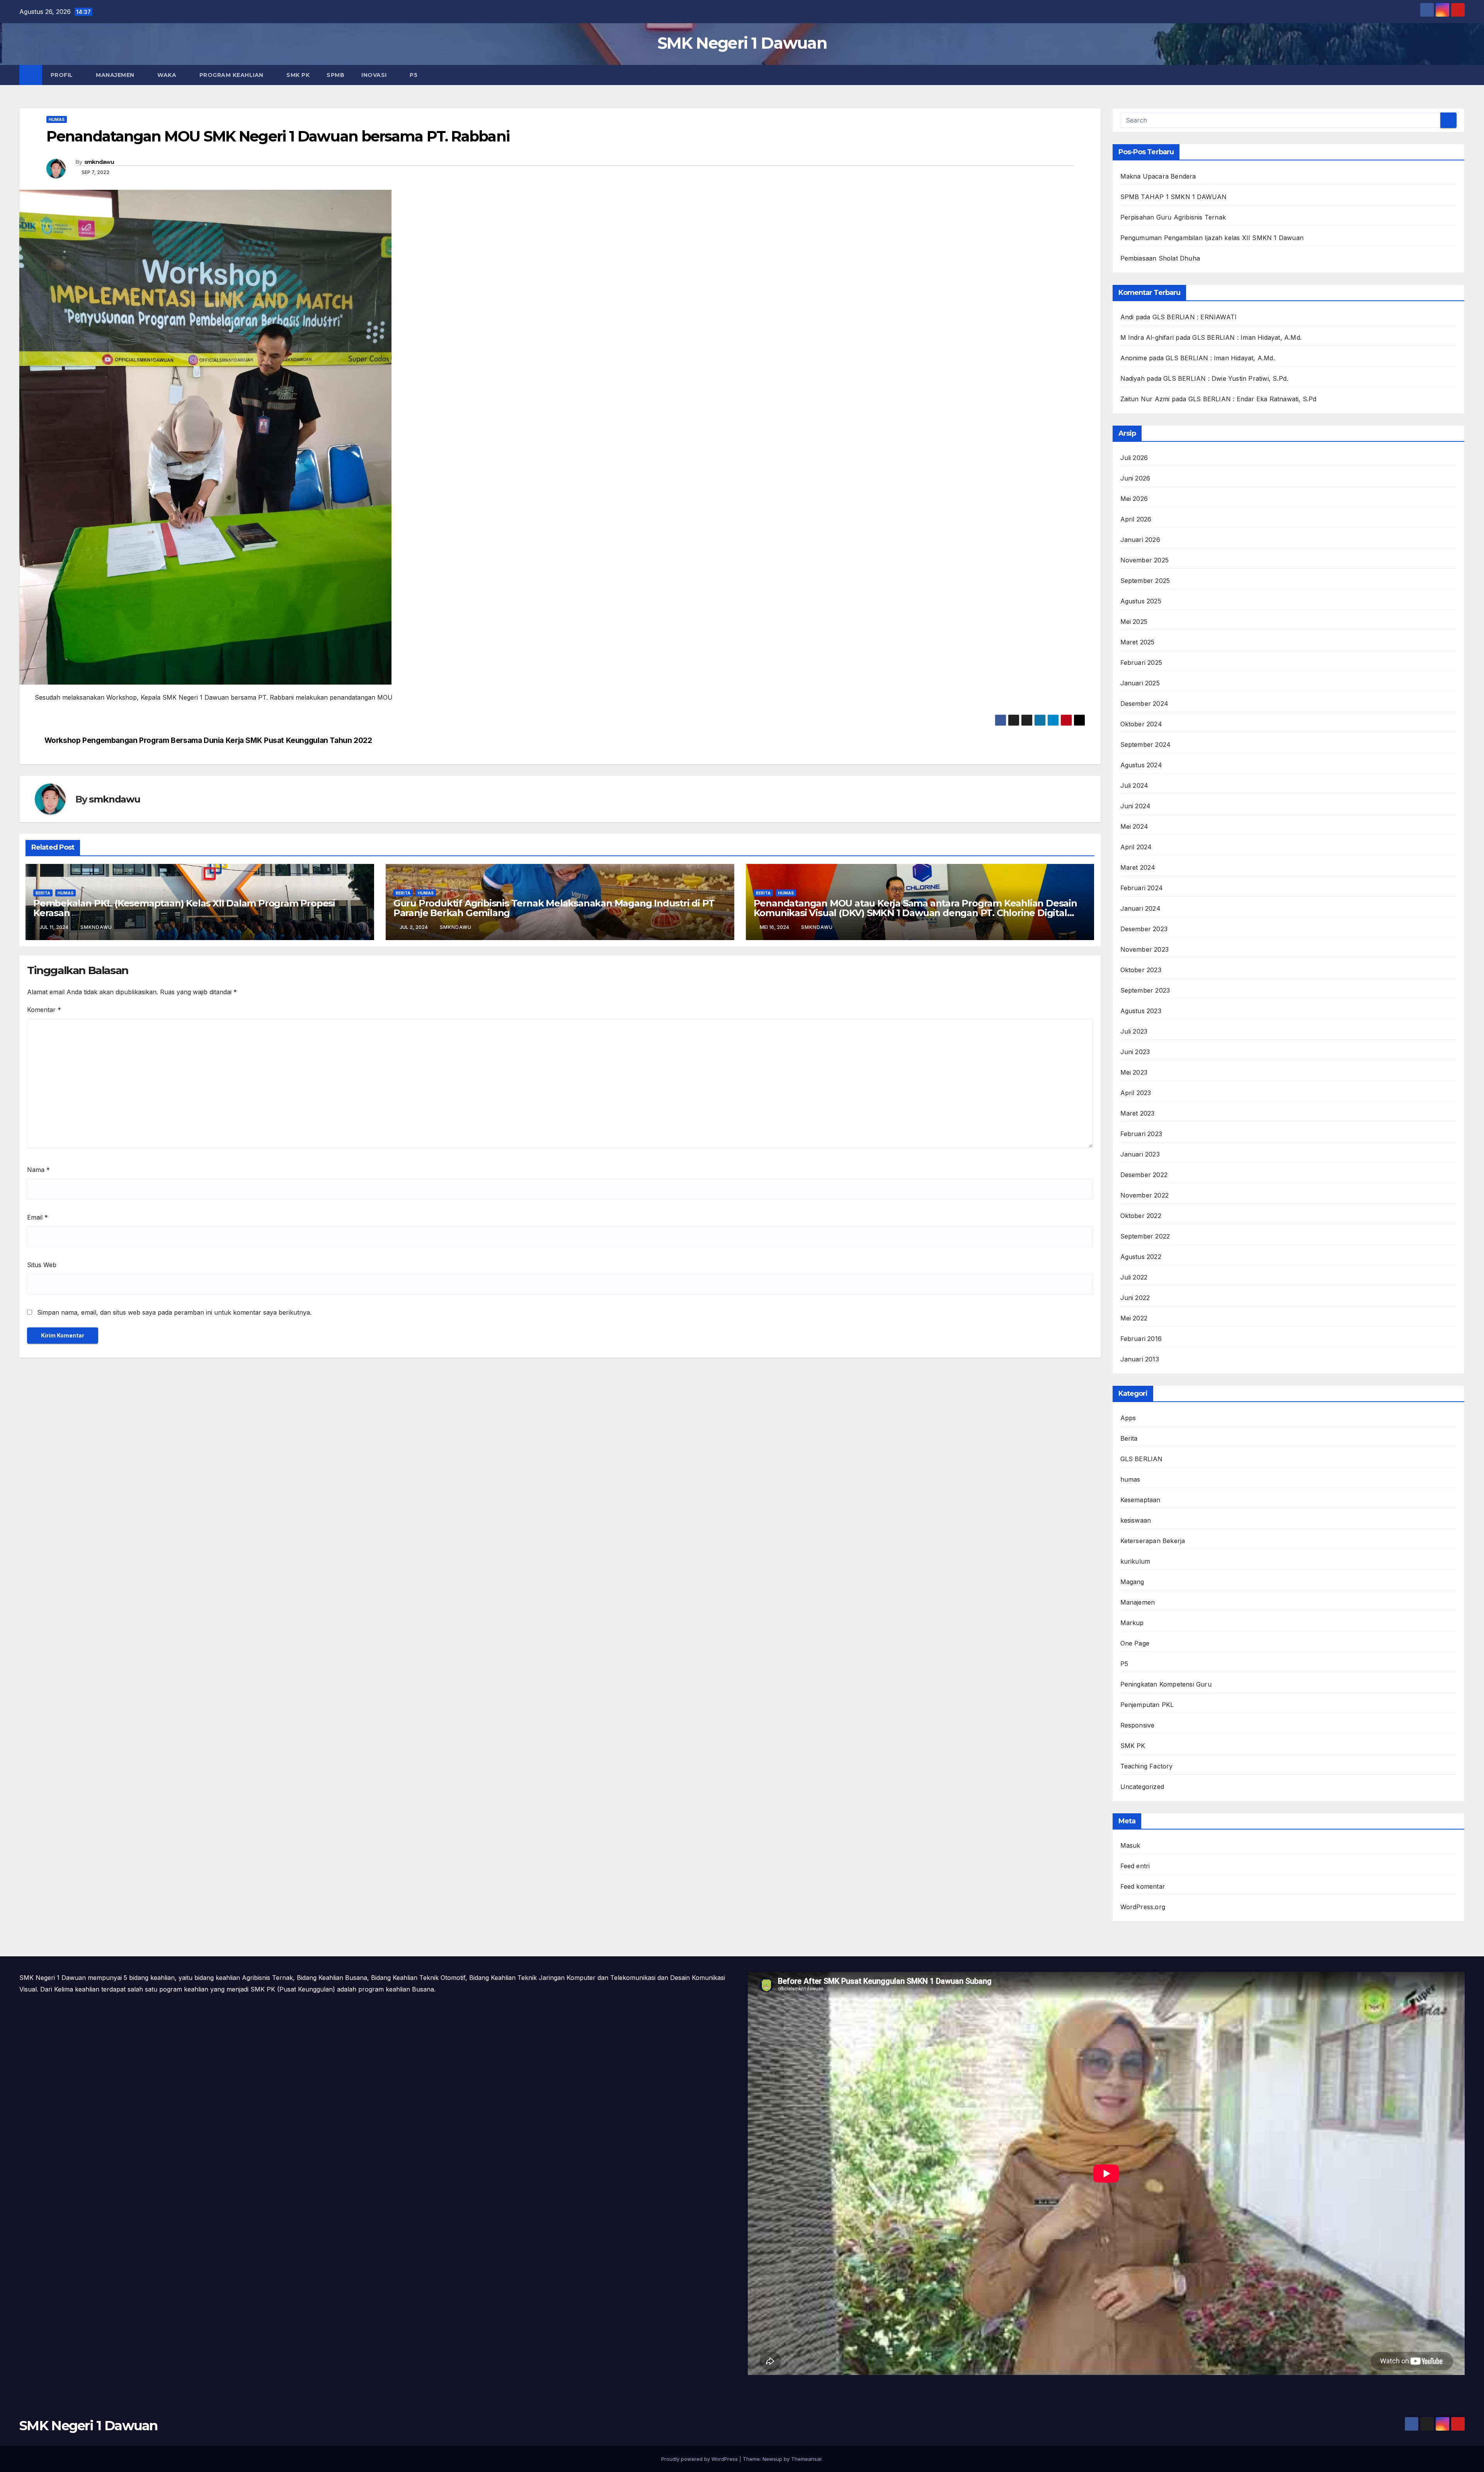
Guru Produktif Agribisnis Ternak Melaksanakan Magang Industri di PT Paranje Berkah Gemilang (554, 908)
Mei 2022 (1134, 1318)
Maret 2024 (1138, 867)
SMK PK (298, 75)
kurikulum (1135, 1561)
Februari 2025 (1141, 663)
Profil (63, 75)
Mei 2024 (1134, 826)
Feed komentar (1143, 1886)
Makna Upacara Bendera (1158, 176)
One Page (1135, 1643)
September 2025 (1145, 581)
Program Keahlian (232, 75)
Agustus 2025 (1141, 601)
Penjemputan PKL (1147, 1705)
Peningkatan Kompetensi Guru (1166, 1684)
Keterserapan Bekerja (1153, 1541)
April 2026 (1136, 519)
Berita (43, 893)
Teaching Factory (1147, 1766)
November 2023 (1145, 949)
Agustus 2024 (1141, 765)
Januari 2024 (1140, 908)
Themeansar (806, 2459)
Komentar (44, 1010)
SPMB (335, 75)
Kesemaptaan (1140, 1500)
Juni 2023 (1135, 1052)
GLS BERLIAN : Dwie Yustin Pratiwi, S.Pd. (1226, 378)
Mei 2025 (1134, 622)
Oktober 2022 (1141, 1216)
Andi (1127, 317)
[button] (1459, 75)
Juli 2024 (1134, 785)
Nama (38, 1170)
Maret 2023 (1138, 1113)
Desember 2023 (1144, 929)
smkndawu (99, 162)
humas (57, 119)
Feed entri (1135, 1866)
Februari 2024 (1142, 888)
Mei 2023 (1134, 1072)
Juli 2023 (1134, 1031)
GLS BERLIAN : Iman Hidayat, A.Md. (1247, 337)
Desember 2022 (1144, 1175)
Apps (1128, 1418)
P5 (414, 75)
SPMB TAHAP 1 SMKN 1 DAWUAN (1174, 197)
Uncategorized (1142, 1787)
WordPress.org (1143, 1907)
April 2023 (1136, 1093)
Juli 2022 (1134, 1277)
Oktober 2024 (1141, 724)
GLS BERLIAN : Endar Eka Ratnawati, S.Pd (1253, 399)
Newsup (772, 2459)
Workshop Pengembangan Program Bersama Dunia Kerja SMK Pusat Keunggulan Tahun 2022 (208, 740)
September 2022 (1145, 1236)
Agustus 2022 (1141, 1257)
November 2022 (1145, 1195)
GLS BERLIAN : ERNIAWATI (1195, 317)
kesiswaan (1136, 1520)
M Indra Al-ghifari (1147, 337)
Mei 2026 (1134, 499)
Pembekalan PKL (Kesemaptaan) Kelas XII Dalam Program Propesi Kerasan (184, 908)
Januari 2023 (1140, 1154)
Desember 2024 (1144, 704)
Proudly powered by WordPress (700, 2459)
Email (37, 1217)
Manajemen (116, 75)
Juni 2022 (1135, 1298)
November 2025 (1145, 560)
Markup (1132, 1623)
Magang (1132, 1582)
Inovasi (375, 75)
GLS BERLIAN (1142, 1459)
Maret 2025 (1138, 642)
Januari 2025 (1140, 683)
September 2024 (1146, 744)
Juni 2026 (1135, 478)
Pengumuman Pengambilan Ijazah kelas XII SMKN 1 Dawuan (1212, 238)
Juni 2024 (1136, 806)
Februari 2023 (1141, 1134)
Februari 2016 (1141, 1339)
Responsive (1138, 1725)
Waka (168, 75)
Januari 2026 (1140, 540)
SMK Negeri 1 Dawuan (742, 43)
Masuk (1130, 1845)
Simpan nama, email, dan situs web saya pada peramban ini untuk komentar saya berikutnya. (174, 1312)
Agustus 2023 (1141, 1011)
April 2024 (1136, 847)
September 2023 (1145, 990)
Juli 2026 (1134, 458)
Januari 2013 (1140, 1359)
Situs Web (42, 1265)
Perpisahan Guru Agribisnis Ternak (1173, 217)
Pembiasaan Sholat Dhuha (1160, 258)
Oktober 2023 (1141, 970)
